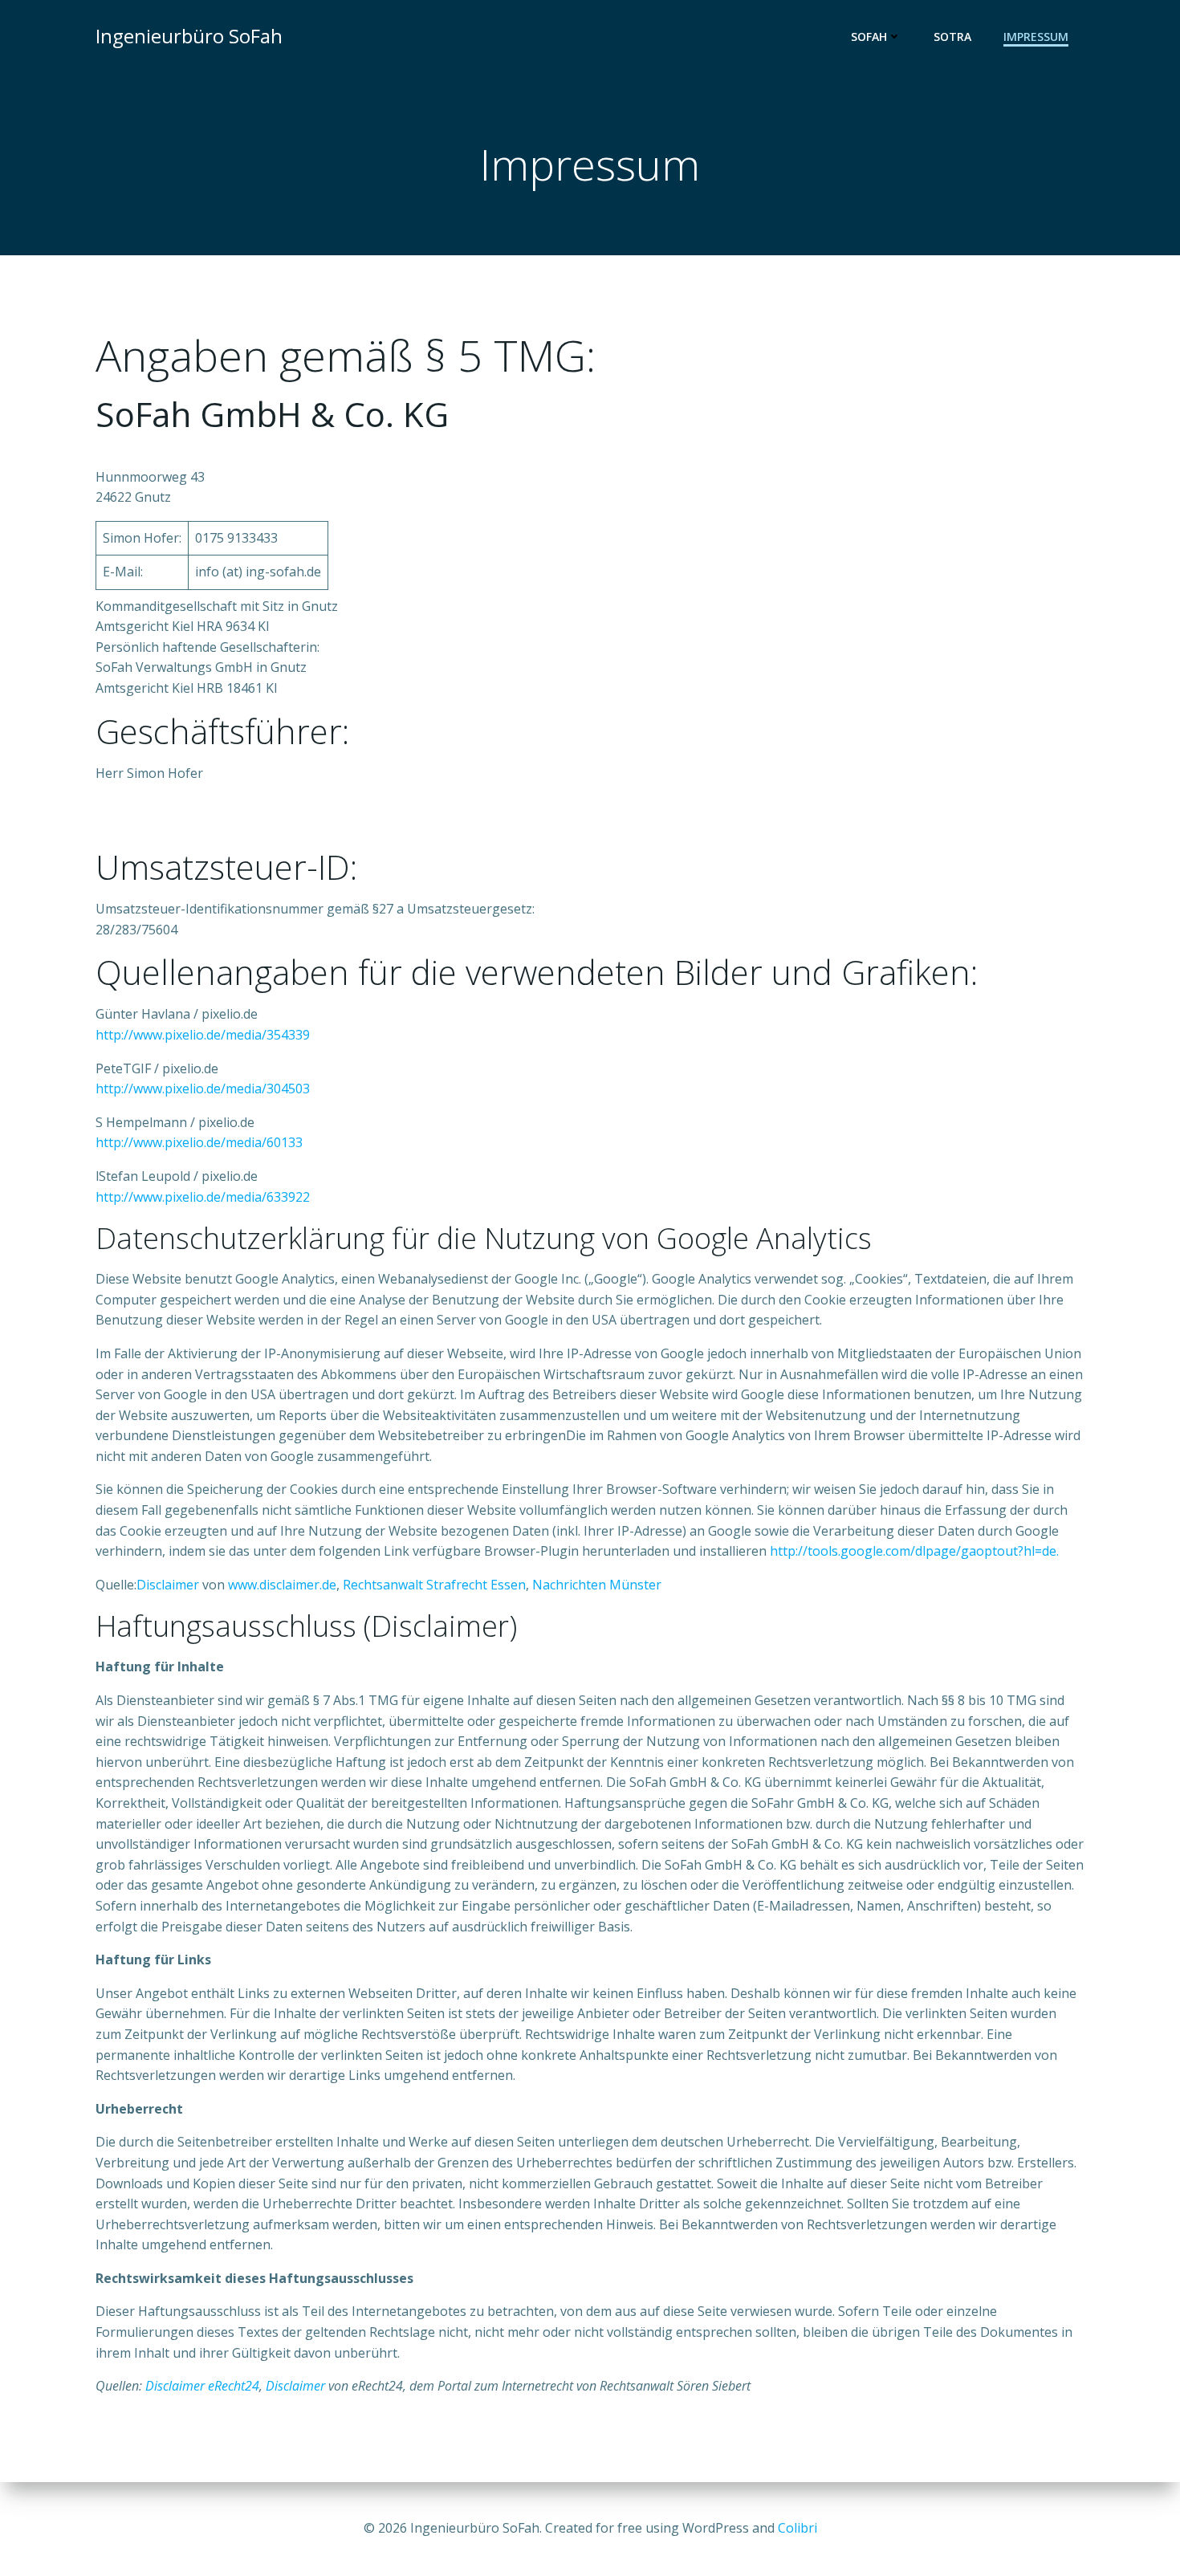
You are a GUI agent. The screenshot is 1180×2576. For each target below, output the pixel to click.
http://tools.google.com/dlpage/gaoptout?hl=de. (914, 1551)
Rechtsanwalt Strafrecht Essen (434, 1585)
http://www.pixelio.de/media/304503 (203, 1089)
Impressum (1036, 37)
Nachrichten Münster (597, 1585)
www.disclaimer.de (282, 1585)
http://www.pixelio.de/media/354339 (203, 1035)
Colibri (798, 2528)
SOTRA (952, 37)
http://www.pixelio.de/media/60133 (199, 1142)
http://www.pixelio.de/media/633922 (203, 1197)
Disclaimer (168, 1585)
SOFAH (869, 37)
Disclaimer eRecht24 (202, 2386)
